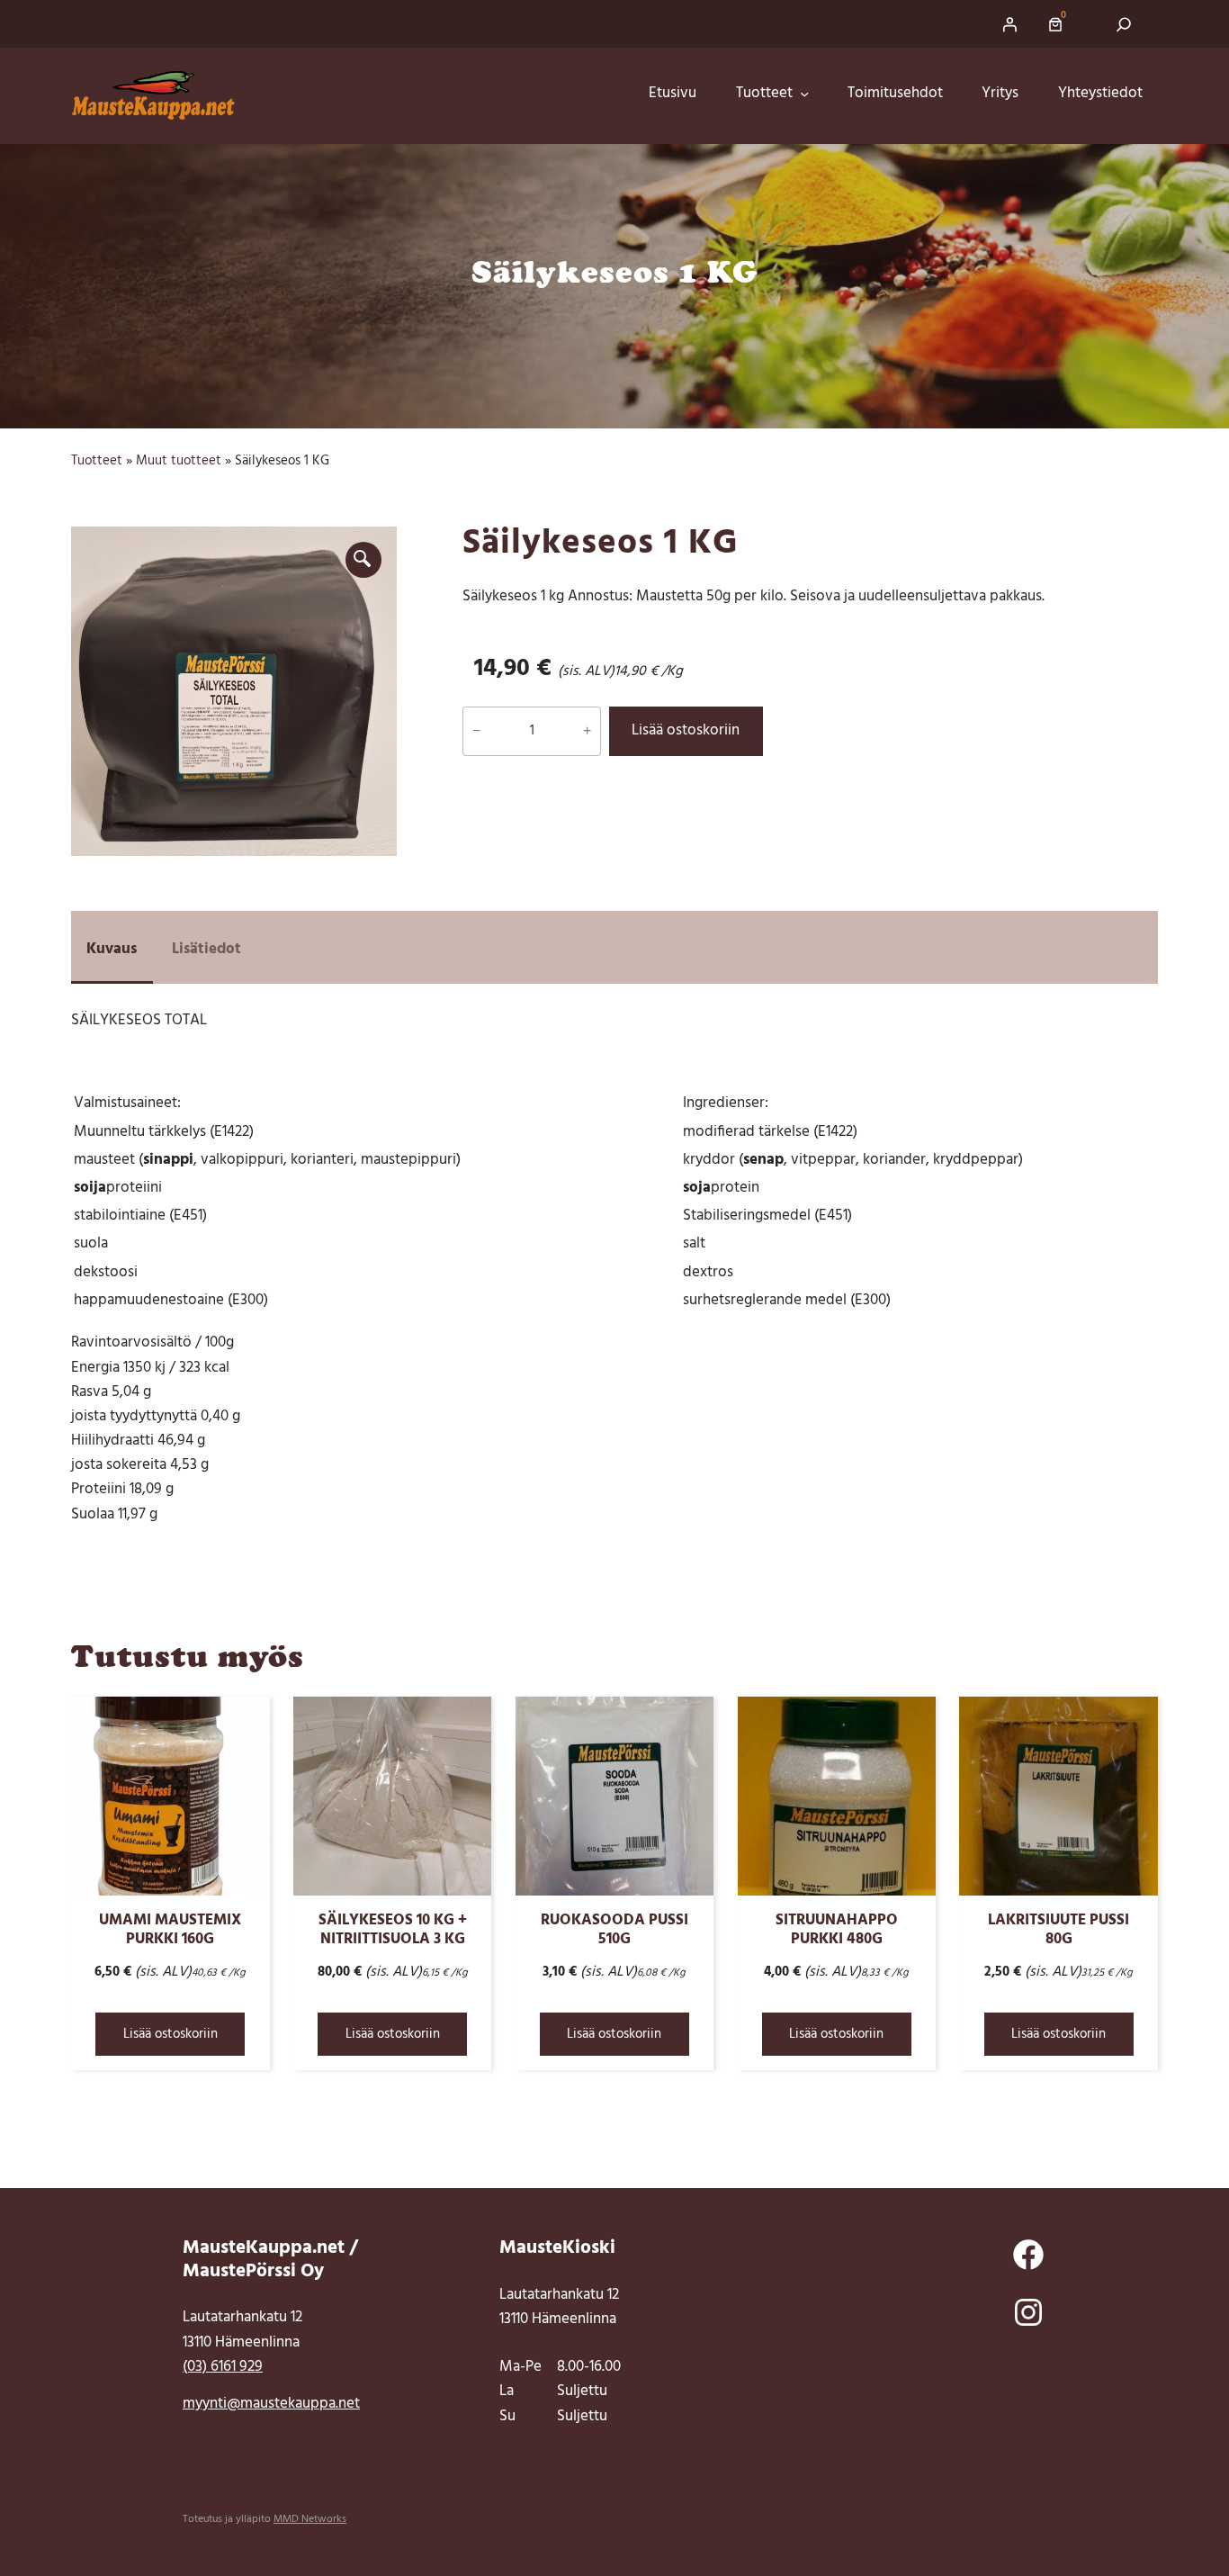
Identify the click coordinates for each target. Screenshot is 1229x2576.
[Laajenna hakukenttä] (1124, 24)
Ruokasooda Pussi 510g (614, 1931)
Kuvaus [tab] (112, 950)
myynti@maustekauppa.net (271, 2404)
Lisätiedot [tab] (206, 950)
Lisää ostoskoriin (686, 731)
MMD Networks (310, 2519)
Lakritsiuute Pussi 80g (1059, 1931)
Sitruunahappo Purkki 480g (837, 1931)
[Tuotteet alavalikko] (810, 95)
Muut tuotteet (179, 461)
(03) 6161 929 (223, 2367)
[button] (363, 560)
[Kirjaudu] (1009, 24)
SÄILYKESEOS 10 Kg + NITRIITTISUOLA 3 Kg (393, 1931)
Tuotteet (97, 461)
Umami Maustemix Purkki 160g (170, 1931)
